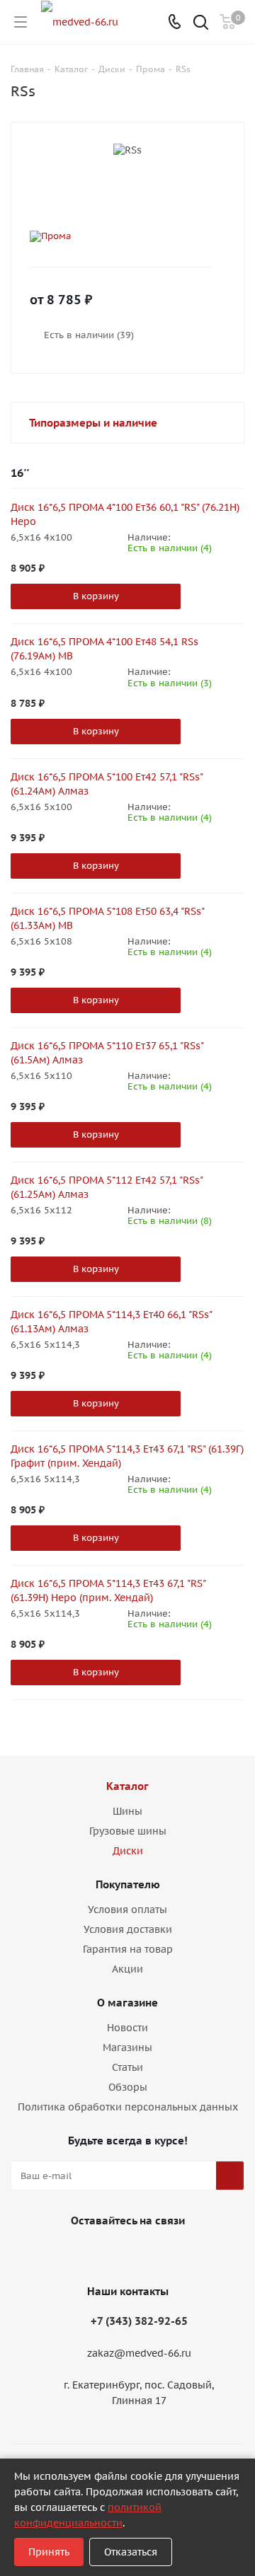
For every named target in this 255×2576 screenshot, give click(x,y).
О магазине (127, 2003)
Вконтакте (106, 2253)
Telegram (142, 2253)
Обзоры (128, 2087)
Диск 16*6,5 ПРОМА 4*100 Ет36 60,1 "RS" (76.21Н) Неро (125, 514)
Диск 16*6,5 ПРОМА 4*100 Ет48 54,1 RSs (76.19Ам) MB (104, 649)
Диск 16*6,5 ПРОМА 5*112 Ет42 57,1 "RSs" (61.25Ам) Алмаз (107, 1187)
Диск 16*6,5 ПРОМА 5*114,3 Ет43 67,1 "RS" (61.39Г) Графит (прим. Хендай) (127, 1456)
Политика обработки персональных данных (128, 2107)
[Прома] (116, 236)
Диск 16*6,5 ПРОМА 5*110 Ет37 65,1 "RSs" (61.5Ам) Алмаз (107, 1053)
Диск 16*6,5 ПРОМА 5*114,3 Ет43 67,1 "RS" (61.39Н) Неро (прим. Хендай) (108, 1590)
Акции (127, 1969)
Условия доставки (128, 1929)
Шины (127, 1811)
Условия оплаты (127, 1910)
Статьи (127, 2067)
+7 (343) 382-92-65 (139, 2321)
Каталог (127, 1786)
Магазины (127, 2047)
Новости (127, 2028)
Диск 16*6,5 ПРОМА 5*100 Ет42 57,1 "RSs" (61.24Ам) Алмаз (107, 784)
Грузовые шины (128, 1831)
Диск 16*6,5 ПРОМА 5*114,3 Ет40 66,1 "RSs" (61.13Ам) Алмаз (111, 1322)
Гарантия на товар (128, 1949)
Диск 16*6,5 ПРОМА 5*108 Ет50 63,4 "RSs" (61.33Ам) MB (107, 918)
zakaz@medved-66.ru (139, 2354)
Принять (49, 2552)
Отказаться (131, 2552)
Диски (128, 1851)
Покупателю (128, 1884)
